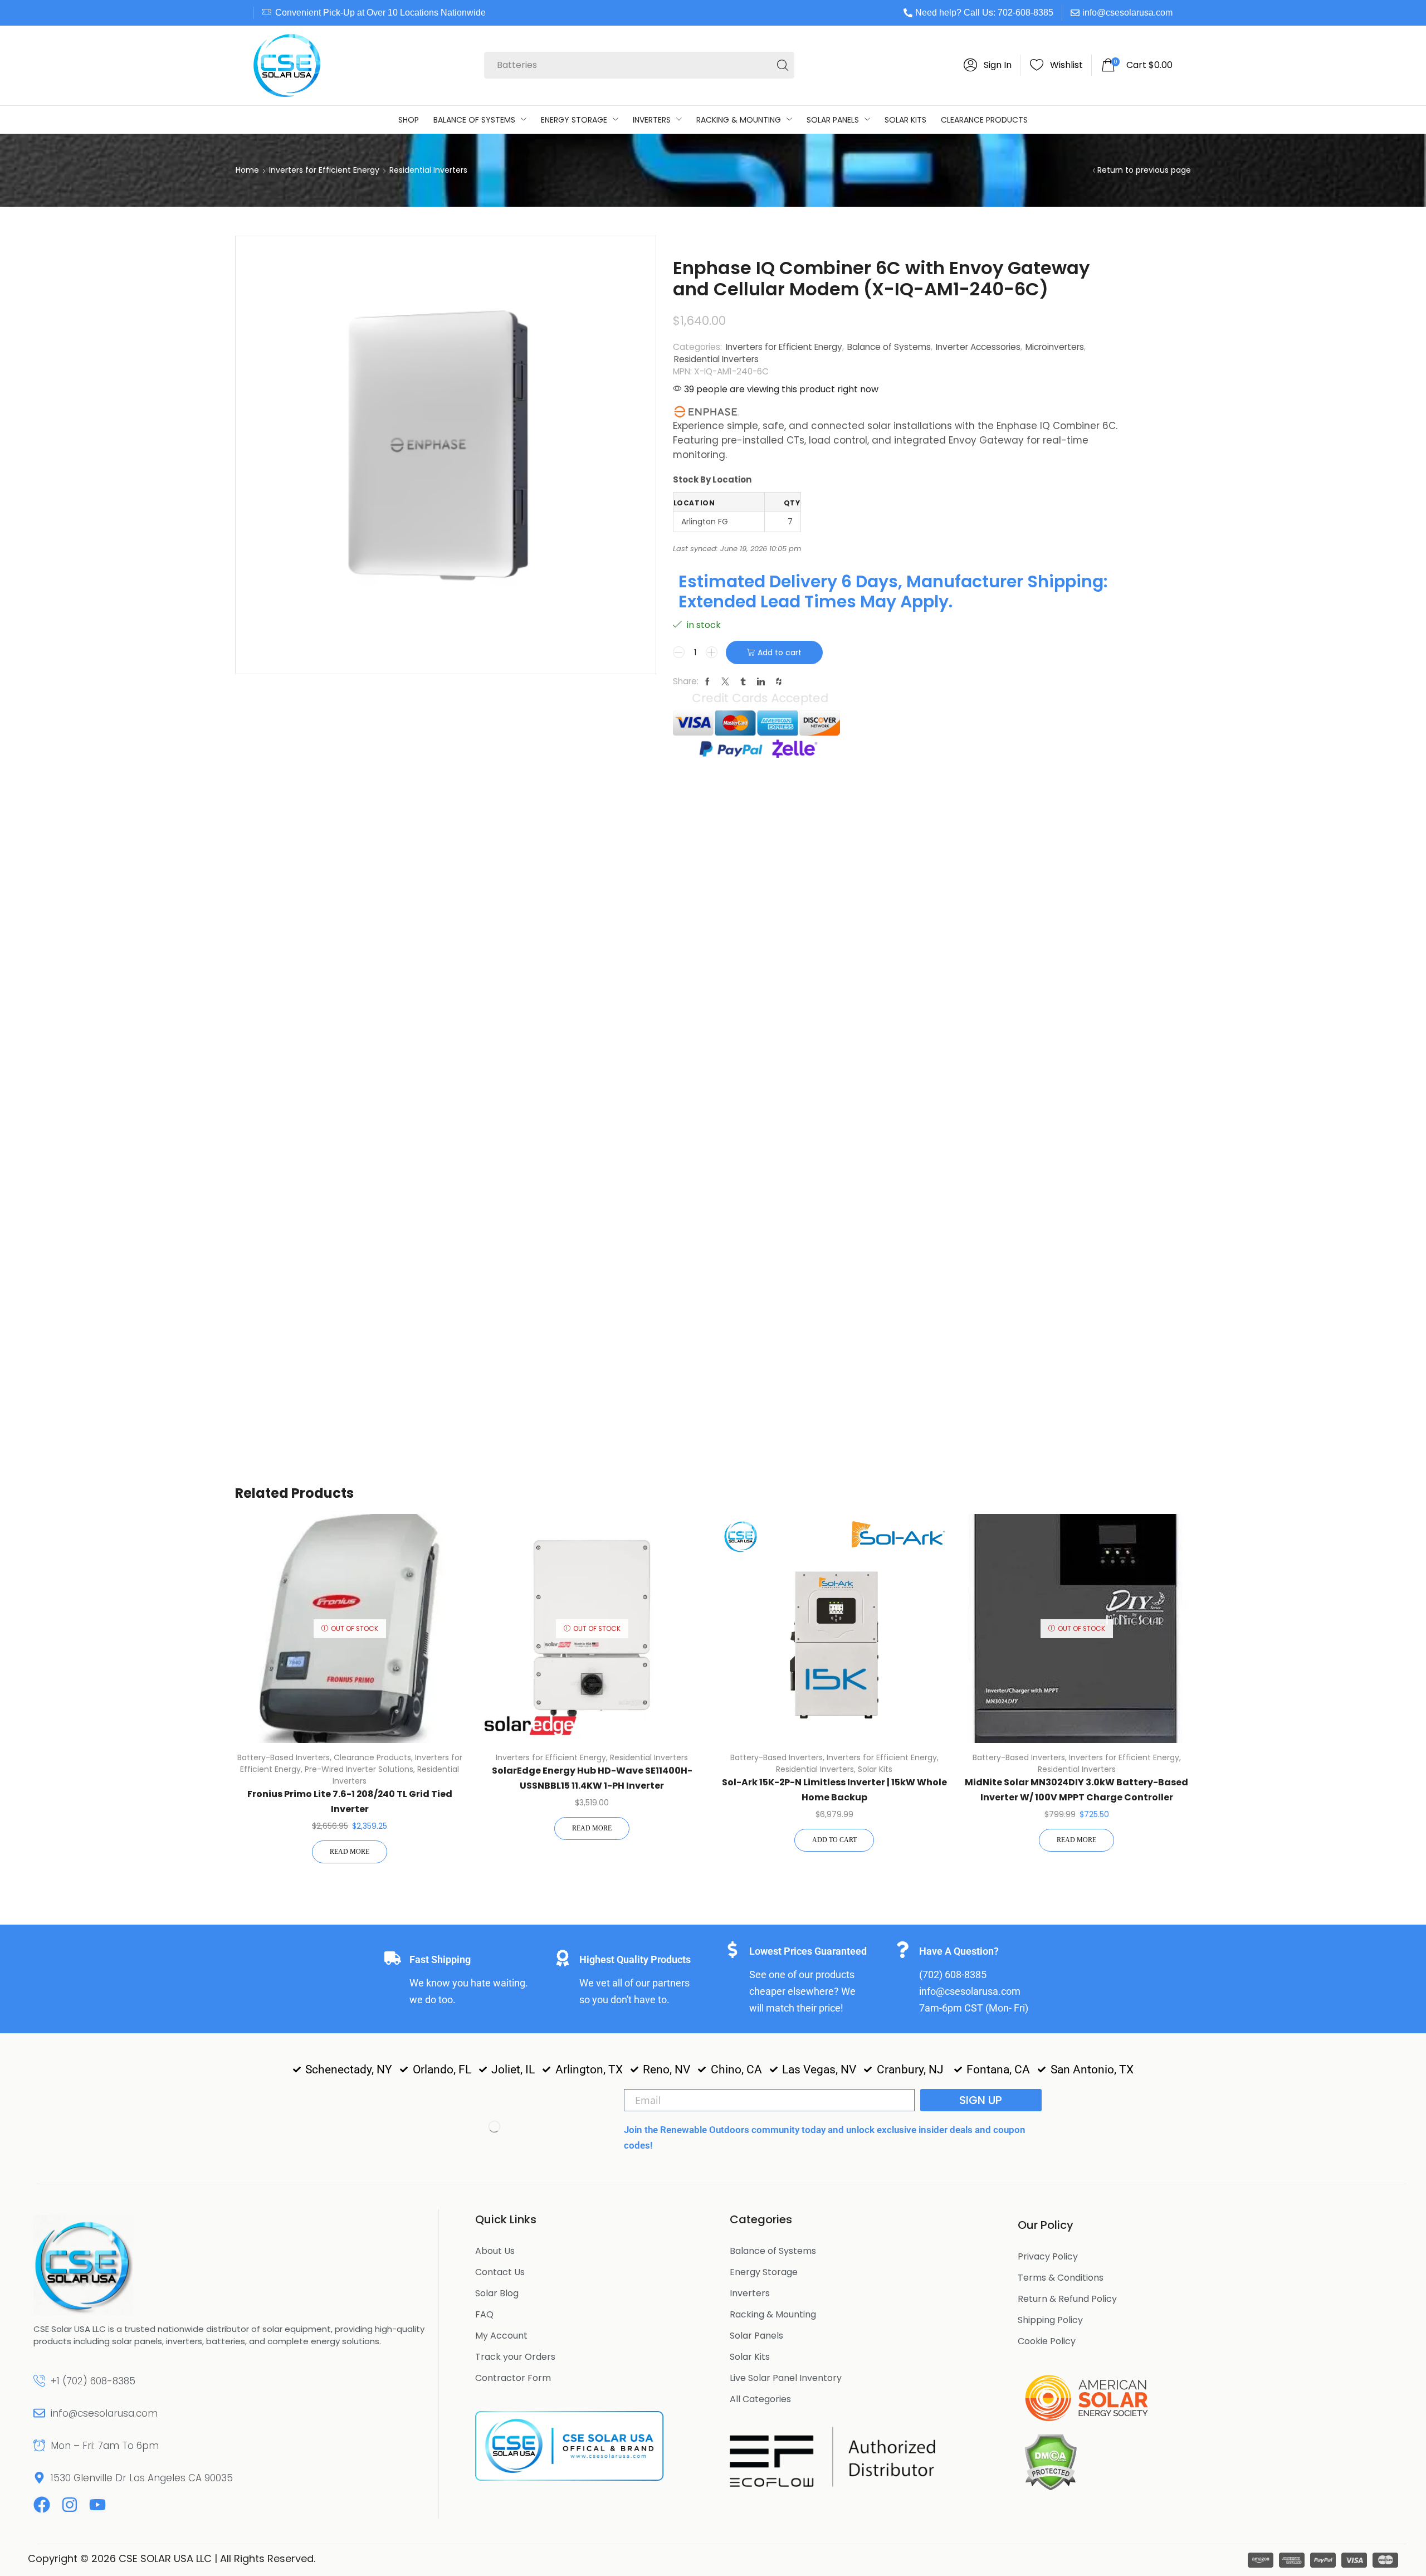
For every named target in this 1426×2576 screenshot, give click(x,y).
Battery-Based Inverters (284, 1757)
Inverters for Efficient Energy (324, 170)
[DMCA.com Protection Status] (1050, 2461)
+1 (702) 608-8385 (93, 2381)
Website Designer (364, 2558)
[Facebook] (42, 2505)
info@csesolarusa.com (1127, 13)
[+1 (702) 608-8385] (39, 2381)
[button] (988, 65)
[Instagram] (70, 2505)
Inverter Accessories (978, 347)
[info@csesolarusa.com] (39, 2413)
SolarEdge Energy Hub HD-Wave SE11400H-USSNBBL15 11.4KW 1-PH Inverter (592, 1778)
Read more (350, 1852)
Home (247, 170)
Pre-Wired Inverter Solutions (359, 1769)
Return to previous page (1144, 170)
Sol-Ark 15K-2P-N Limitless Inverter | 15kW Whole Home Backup (834, 1790)
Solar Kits (875, 1769)
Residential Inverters (428, 170)
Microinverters (1055, 347)
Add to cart (780, 652)
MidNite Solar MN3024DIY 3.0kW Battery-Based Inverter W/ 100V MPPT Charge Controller (1076, 1790)
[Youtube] (97, 2505)
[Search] (783, 65)
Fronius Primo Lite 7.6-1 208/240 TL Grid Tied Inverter (350, 1801)
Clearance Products (372, 1757)
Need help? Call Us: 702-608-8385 (984, 13)
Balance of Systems (889, 347)
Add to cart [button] (834, 1840)
